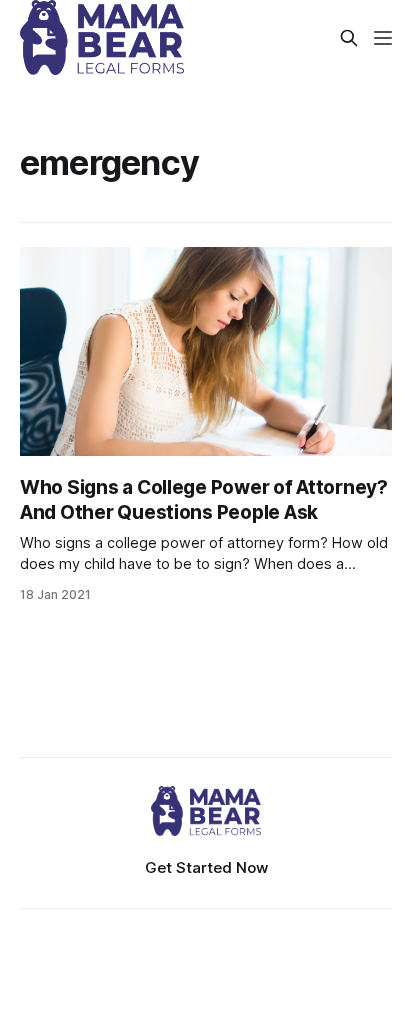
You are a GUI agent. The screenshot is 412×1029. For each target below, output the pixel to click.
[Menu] (383, 38)
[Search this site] (349, 38)
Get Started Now (206, 867)
